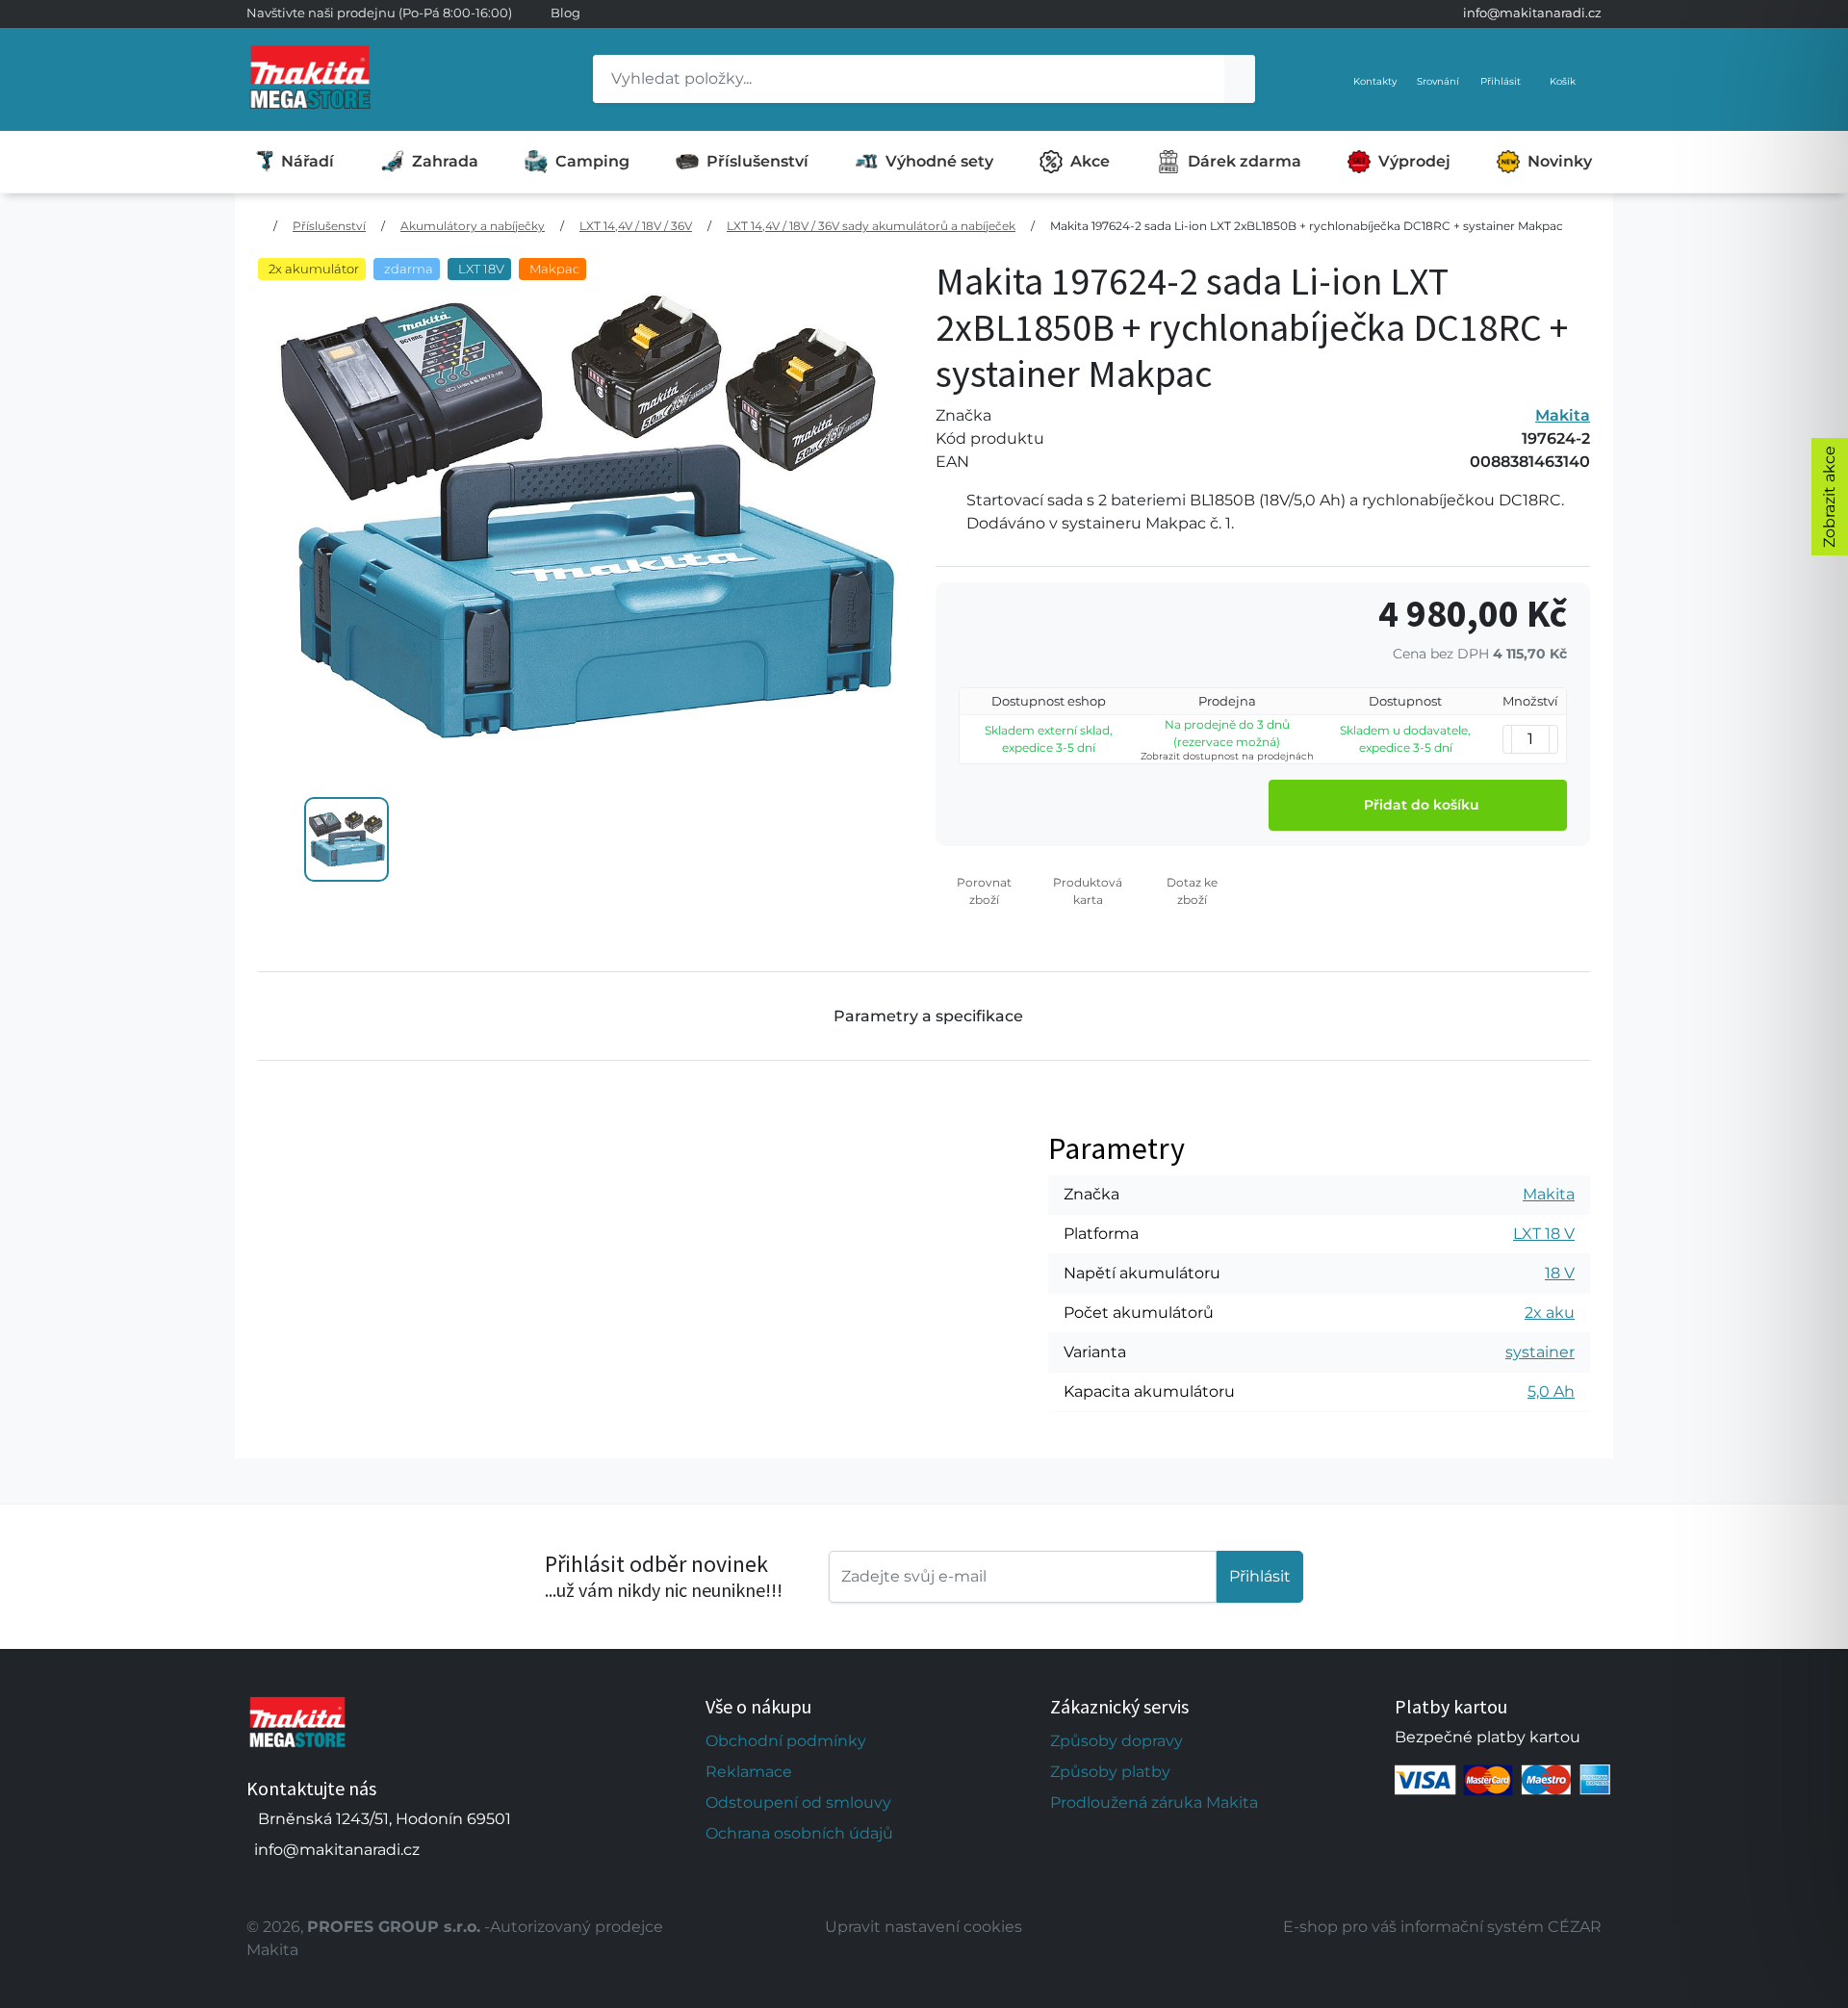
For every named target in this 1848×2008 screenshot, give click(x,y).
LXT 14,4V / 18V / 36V (636, 226)
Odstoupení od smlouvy (798, 1802)
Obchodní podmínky (786, 1741)
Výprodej (1414, 161)
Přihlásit (1260, 1576)
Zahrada (445, 161)
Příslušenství (757, 161)
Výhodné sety (939, 161)
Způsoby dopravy (1116, 1741)
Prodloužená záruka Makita (1154, 1802)
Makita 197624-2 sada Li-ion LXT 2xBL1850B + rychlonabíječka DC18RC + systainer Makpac (1307, 226)
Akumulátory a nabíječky (473, 226)
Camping (592, 161)
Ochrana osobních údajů (799, 1833)
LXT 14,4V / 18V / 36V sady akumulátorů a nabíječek (871, 226)
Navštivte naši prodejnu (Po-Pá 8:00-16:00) (379, 13)
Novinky (1560, 161)
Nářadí (308, 161)
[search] (1240, 79)
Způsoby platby (1110, 1772)
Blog (565, 13)
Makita (1563, 415)
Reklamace (749, 1772)
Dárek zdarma (1245, 161)
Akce (1090, 161)
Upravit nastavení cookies (924, 1927)
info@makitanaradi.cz (1532, 13)
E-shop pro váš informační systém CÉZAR (1442, 1927)
